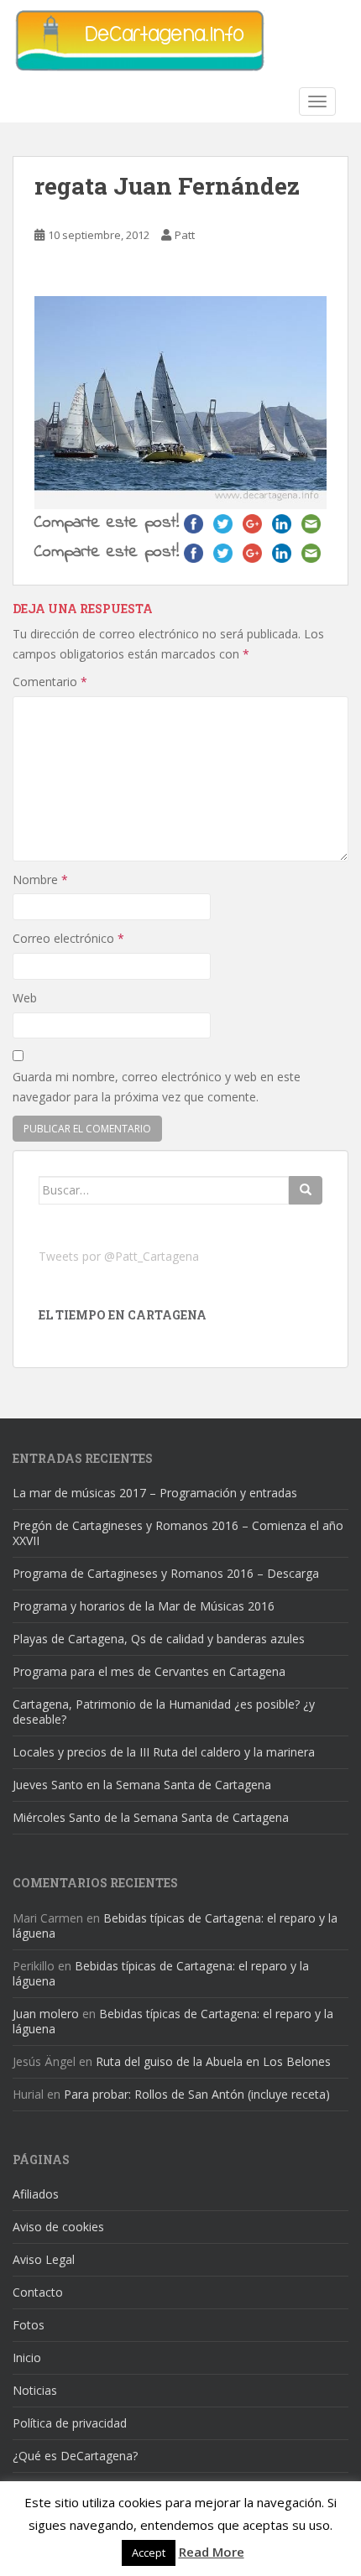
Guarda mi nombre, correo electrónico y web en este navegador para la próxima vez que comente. (157, 1087)
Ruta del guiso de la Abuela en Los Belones (213, 2061)
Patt (185, 235)
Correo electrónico (68, 938)
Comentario (50, 682)
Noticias (35, 2390)
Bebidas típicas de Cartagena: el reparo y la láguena (175, 1925)
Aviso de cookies (58, 2227)
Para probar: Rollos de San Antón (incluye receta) (197, 2094)
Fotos (29, 2325)
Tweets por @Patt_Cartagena (119, 1256)
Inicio (27, 2357)
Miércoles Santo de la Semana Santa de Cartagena (151, 1817)
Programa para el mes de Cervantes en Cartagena (149, 1671)
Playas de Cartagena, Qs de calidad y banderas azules (159, 1639)
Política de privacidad (70, 2423)
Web (25, 998)
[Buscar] (306, 1190)
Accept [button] (149, 2553)
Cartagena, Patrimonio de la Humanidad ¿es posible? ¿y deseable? (164, 1712)
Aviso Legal (44, 2259)
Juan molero (46, 2014)
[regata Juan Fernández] (180, 401)
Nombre (40, 879)
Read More (212, 2552)
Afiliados (36, 2194)
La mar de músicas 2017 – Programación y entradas (155, 1493)
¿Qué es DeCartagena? (75, 2456)
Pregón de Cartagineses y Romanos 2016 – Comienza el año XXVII (178, 1533)
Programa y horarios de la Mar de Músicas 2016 (144, 1606)
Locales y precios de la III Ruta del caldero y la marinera (164, 1752)
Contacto (38, 2292)
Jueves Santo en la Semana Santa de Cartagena (142, 1785)
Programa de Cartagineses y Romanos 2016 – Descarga (166, 1573)
